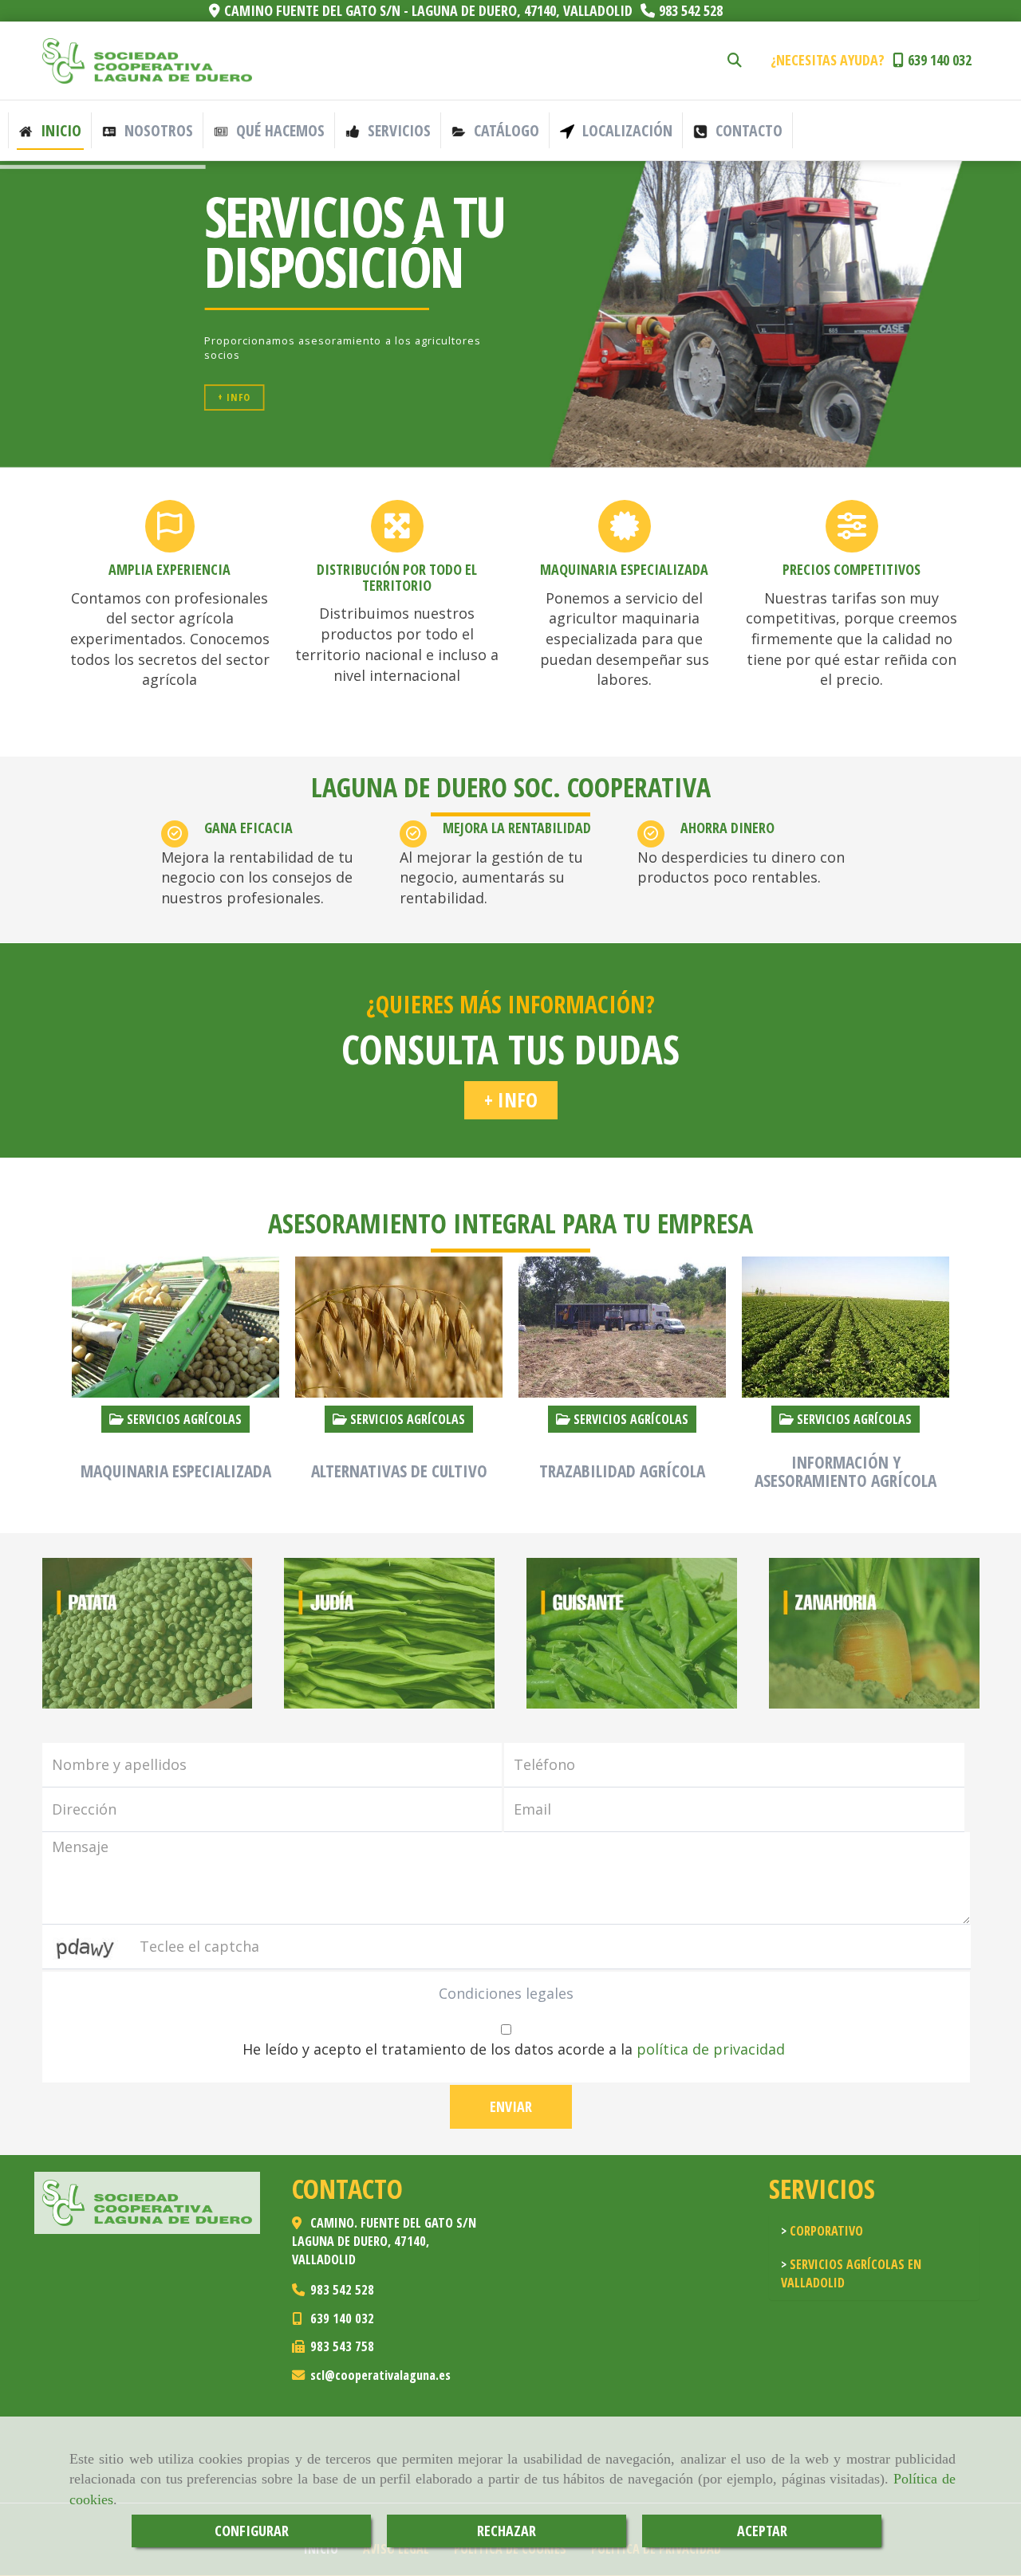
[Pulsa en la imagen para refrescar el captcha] (86, 1947)
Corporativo (825, 2231)
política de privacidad (711, 2049)
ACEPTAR (762, 2531)
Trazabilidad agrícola (622, 1471)
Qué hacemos (278, 130)
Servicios (397, 130)
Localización (625, 130)
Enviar (511, 2106)
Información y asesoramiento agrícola (846, 1471)
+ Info (234, 397)
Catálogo (505, 130)
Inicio (59, 130)
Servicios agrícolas (183, 1419)
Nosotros (157, 130)
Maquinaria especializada (176, 1471)
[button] (511, 1100)
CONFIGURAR (252, 2531)
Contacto (747, 130)
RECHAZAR (507, 2531)
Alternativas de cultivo (399, 1471)
